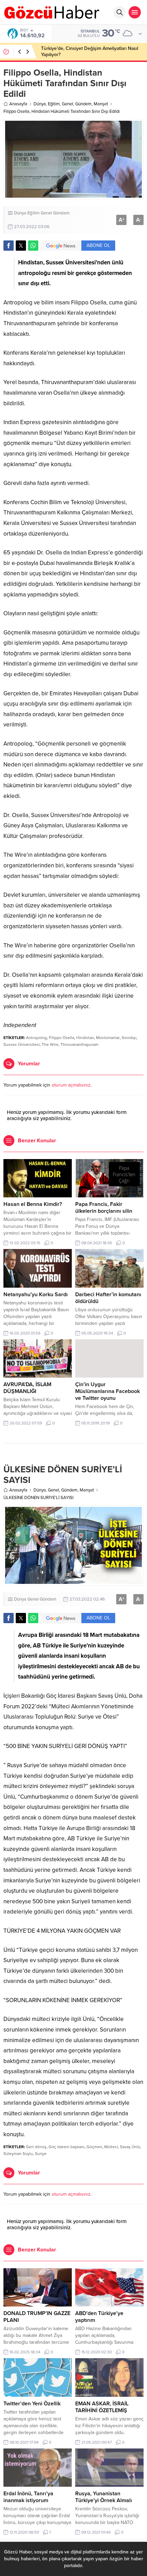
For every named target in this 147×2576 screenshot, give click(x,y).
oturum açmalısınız (71, 1085)
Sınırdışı (129, 1038)
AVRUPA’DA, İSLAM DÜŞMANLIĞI (27, 1388)
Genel (68, 104)
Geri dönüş (36, 2147)
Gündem (83, 104)
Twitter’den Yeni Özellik (32, 2404)
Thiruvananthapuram (79, 1044)
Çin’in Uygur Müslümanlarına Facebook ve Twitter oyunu (108, 1391)
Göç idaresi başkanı (66, 2147)
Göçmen (94, 2147)
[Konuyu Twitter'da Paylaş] (21, 246)
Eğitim (54, 104)
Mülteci (111, 2147)
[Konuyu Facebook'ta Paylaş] (9, 246)
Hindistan (85, 1038)
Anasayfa (18, 104)
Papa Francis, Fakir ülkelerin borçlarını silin (104, 1208)
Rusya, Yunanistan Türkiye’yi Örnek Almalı (104, 2497)
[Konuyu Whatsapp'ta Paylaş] (33, 246)
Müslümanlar (108, 1038)
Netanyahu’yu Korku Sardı (36, 1294)
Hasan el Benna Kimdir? (33, 1204)
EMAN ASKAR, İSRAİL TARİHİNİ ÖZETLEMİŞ (102, 2407)
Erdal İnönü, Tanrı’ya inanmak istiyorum (28, 2497)
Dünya (40, 104)
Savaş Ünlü (130, 2147)
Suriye (41, 2154)
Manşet (101, 104)
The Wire (50, 1044)
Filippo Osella (62, 1038)
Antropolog (36, 1038)
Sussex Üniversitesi (22, 1044)
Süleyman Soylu (18, 2154)
